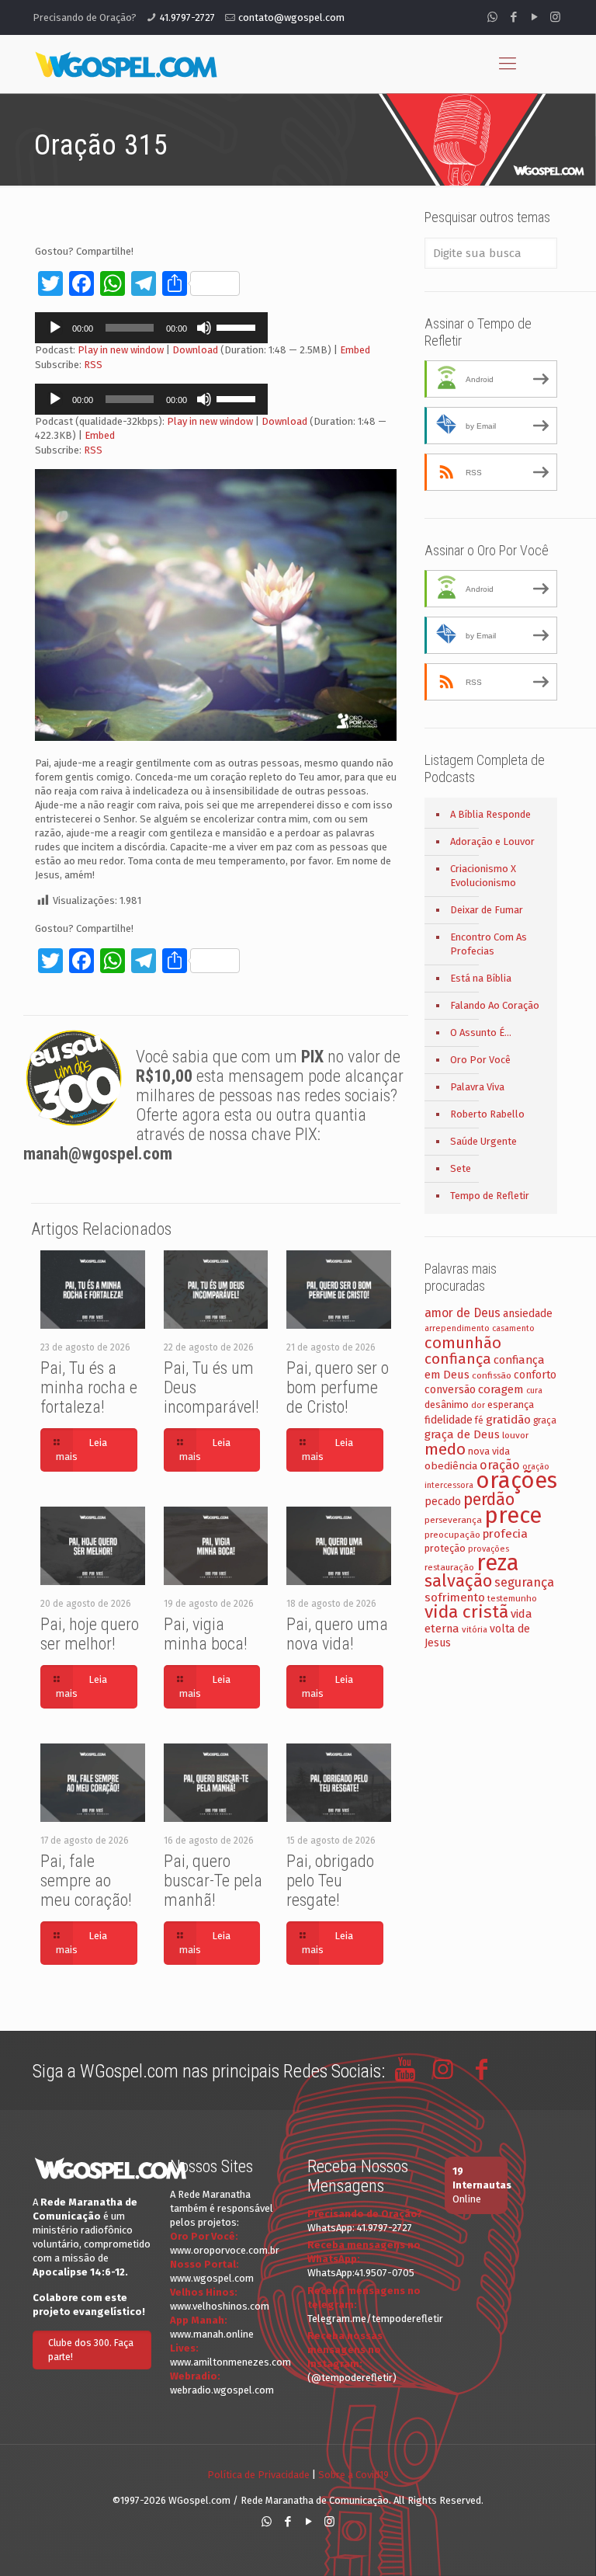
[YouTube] (534, 17)
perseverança (453, 1520)
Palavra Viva (477, 1087)
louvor (515, 1435)
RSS (93, 365)
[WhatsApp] (492, 17)
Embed (355, 350)
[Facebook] (513, 17)
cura (534, 1391)
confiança (458, 1359)
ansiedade (528, 1314)
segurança (524, 1582)
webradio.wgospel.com (222, 2390)
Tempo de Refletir (490, 1196)
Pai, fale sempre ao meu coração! (86, 1881)
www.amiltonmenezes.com (230, 2362)
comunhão (463, 1343)
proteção (445, 1548)
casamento (513, 1328)
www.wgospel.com (212, 2278)
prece (513, 1516)
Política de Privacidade (258, 2475)
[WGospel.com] (126, 64)
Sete (461, 1168)
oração (500, 1465)
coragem (501, 1389)
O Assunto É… (481, 1032)
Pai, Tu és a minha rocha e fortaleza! (89, 1387)
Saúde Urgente (483, 1141)
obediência (451, 1466)
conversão (450, 1390)
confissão (492, 1375)
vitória (475, 1629)
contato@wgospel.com (291, 17)
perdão (489, 1500)
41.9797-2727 (187, 17)
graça (545, 1420)
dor (478, 1405)
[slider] (238, 326)
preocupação (452, 1535)
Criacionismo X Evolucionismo (483, 876)
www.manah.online (212, 2334)
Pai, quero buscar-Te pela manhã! (213, 1881)
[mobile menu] (508, 64)
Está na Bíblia (481, 978)
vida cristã (466, 1612)
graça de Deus (462, 1434)
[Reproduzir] (55, 328)
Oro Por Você (480, 1060)
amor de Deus (463, 1313)
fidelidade (449, 1420)
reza (498, 1563)
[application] (151, 328)
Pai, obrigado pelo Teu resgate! (330, 1881)
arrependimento (457, 1328)
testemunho (512, 1598)
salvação (458, 1581)
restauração (449, 1567)
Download (195, 350)
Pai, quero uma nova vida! (337, 1634)
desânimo (447, 1404)
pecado (443, 1502)
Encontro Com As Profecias (489, 944)
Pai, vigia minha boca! (206, 1634)
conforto (535, 1375)
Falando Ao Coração (495, 1005)
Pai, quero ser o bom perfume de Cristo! (338, 1387)
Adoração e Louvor (492, 841)
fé (479, 1420)
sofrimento (455, 1597)
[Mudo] (204, 328)
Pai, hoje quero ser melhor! (90, 1634)
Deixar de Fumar (487, 910)
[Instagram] (555, 17)
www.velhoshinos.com (220, 2306)
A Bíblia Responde (490, 814)
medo (445, 1449)
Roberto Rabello (487, 1114)
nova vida (489, 1451)
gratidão (508, 1420)
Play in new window (121, 350)
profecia (505, 1534)
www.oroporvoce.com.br (225, 2250)
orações (516, 1481)
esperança (511, 1404)
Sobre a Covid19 (353, 2475)
